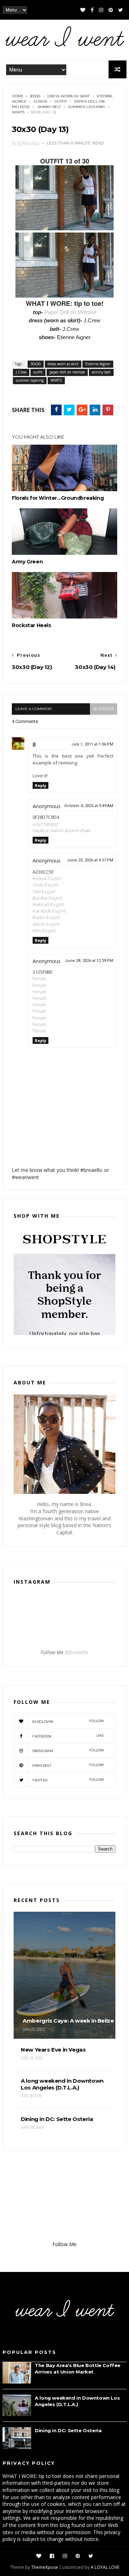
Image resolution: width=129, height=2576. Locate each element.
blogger (104, 709)
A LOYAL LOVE (105, 2567)
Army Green (27, 562)
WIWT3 (18, 112)
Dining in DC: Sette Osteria (68, 2430)
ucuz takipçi (45, 824)
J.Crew (40, 101)
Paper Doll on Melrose (70, 312)
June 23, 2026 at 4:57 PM (90, 860)
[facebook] (92, 10)
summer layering (87, 107)
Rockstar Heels (31, 625)
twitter (68, 1780)
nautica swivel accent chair (62, 830)
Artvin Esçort (46, 924)
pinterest (68, 1765)
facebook (68, 1736)
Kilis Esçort (44, 930)
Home (18, 96)
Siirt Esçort (44, 891)
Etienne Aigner (98, 364)
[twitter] (121, 10)
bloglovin (68, 1721)
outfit (61, 101)
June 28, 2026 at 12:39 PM (89, 961)
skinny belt (49, 107)
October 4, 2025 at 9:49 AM (89, 806)
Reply (40, 785)
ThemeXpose (45, 2567)
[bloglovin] (83, 10)
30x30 (35, 96)
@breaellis (77, 1652)
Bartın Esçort (46, 917)
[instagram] (101, 10)
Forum (39, 978)
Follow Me (64, 2244)
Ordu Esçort (45, 885)
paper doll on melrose (67, 372)
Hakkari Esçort (48, 904)
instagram (68, 1751)
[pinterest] (111, 10)
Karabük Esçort (49, 911)
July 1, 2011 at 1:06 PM (92, 744)
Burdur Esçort (47, 898)
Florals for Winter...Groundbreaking (58, 498)
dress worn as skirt (68, 96)
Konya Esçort (47, 878)
